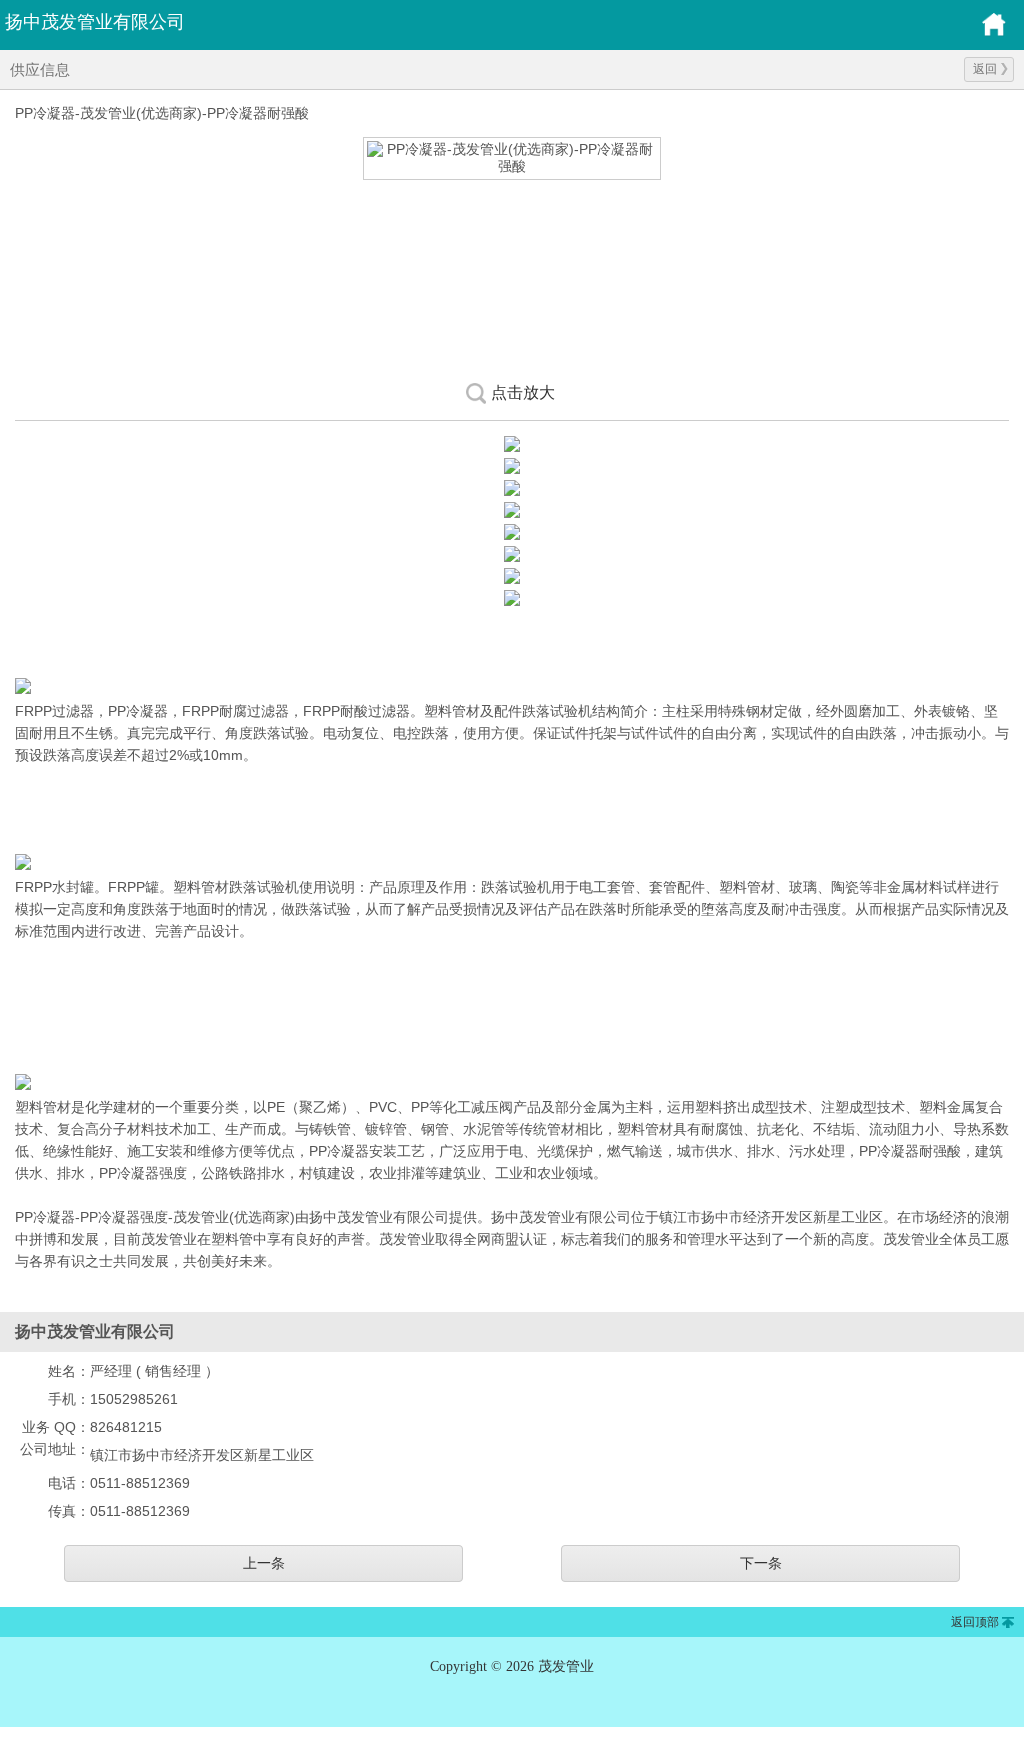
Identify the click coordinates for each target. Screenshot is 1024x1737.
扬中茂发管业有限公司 (95, 22)
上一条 (264, 1563)
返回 (985, 69)
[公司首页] (994, 33)
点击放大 (523, 392)
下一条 (761, 1563)
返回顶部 (975, 1622)
